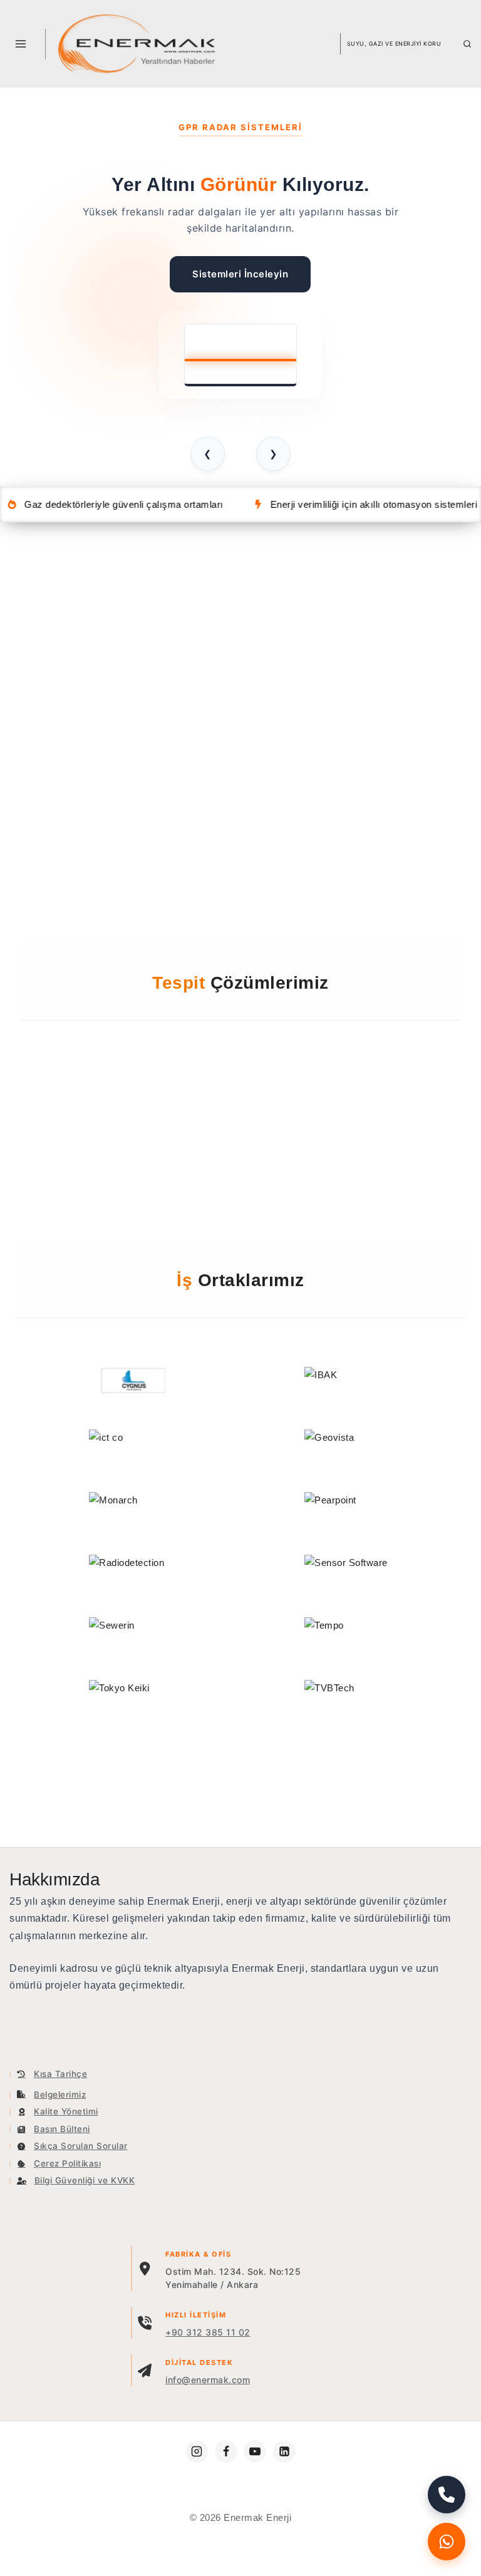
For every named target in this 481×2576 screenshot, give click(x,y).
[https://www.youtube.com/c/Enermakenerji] (255, 2451)
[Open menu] (21, 44)
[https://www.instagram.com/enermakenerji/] (197, 2451)
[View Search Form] (467, 44)
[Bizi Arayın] (447, 2495)
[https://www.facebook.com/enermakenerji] (226, 2451)
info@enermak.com (208, 2380)
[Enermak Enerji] (137, 44)
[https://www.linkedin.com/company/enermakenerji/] (284, 2451)
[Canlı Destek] (447, 2542)
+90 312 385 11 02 (208, 2332)
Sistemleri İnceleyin (240, 274)
